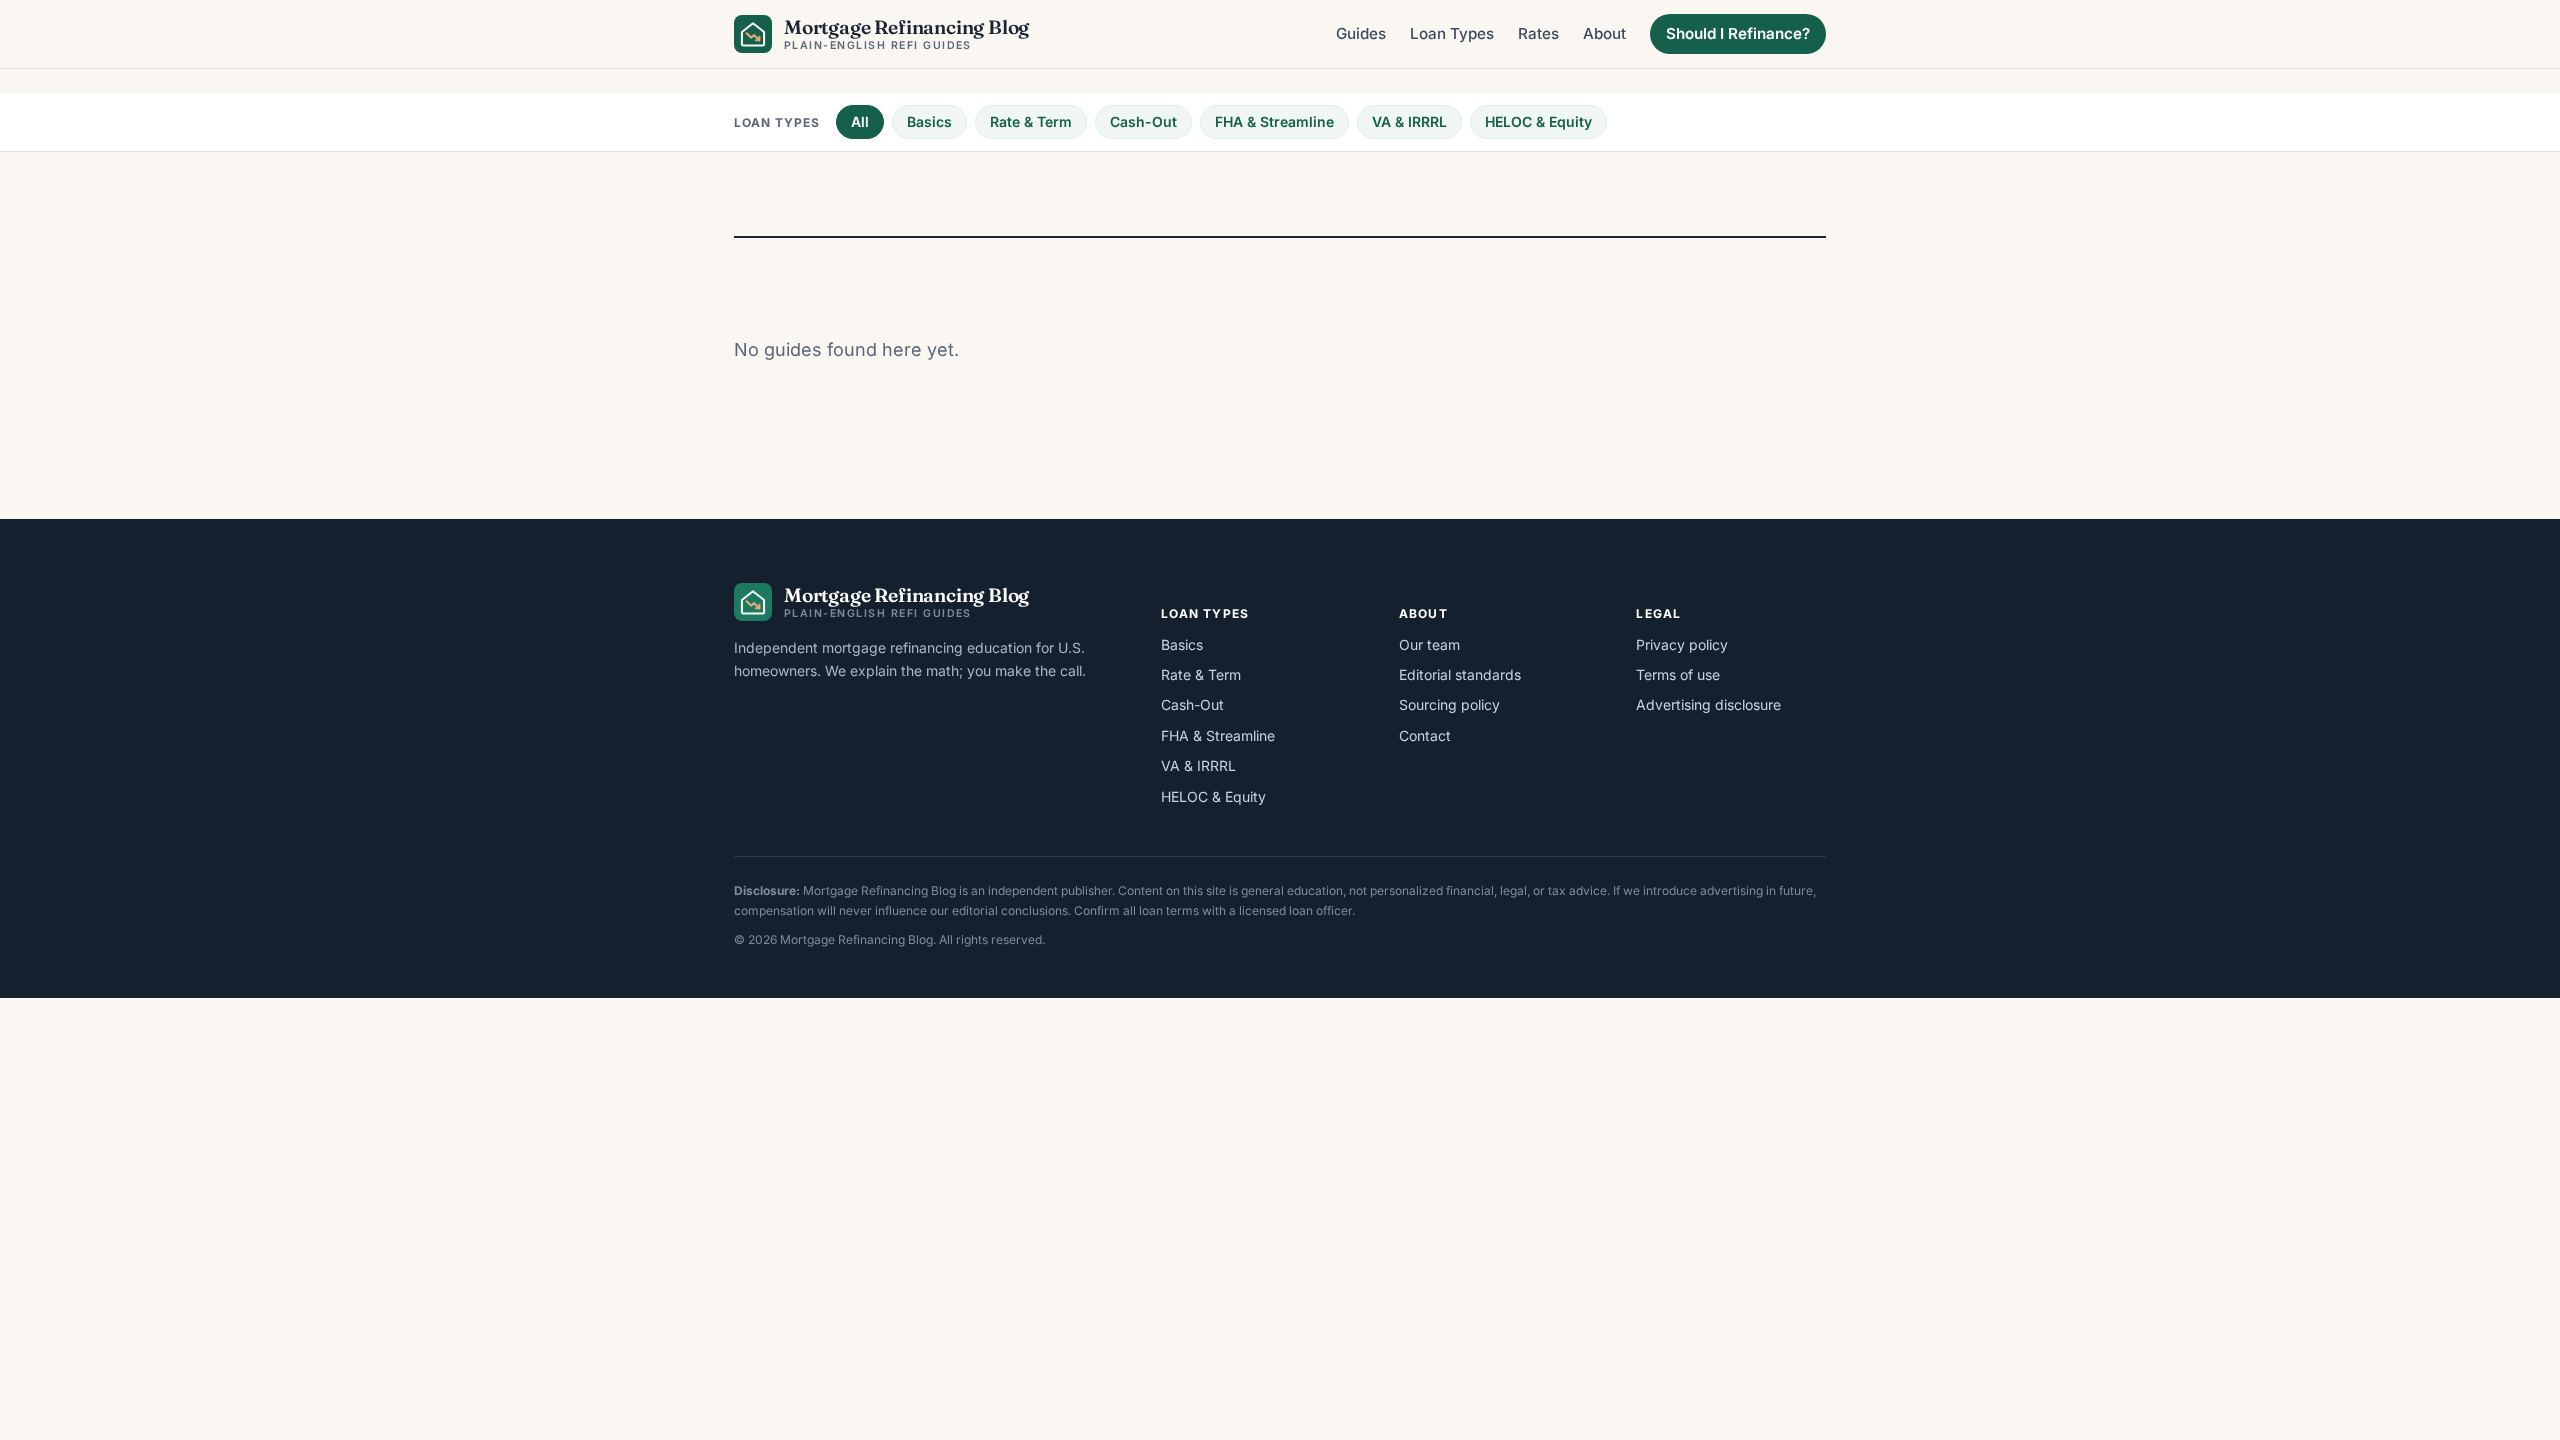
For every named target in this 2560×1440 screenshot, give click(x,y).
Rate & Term (1031, 121)
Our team (1429, 644)
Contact (1425, 735)
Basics (929, 121)
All (860, 121)
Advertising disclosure (1708, 704)
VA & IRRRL (1409, 121)
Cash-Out (1143, 121)
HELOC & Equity (1538, 121)
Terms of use (1678, 674)
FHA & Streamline (1274, 121)
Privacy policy (1682, 644)
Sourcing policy (1449, 704)
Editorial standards (1460, 674)
